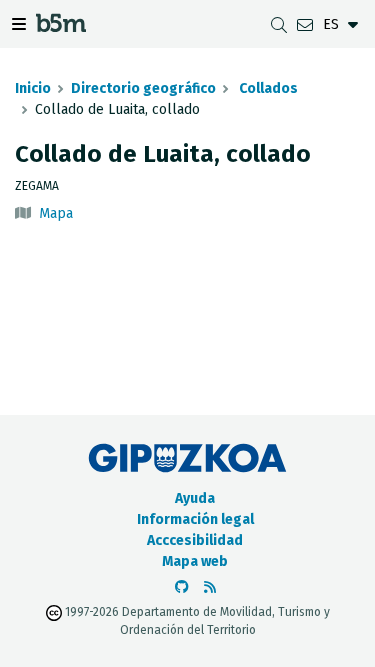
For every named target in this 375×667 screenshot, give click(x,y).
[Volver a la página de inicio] (61, 26)
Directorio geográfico (143, 88)
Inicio (33, 88)
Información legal (195, 519)
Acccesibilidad (195, 540)
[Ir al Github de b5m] (182, 587)
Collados (267, 88)
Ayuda (195, 498)
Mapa (56, 213)
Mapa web (195, 561)
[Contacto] (305, 24)
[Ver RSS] (210, 587)
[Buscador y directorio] (279, 24)
